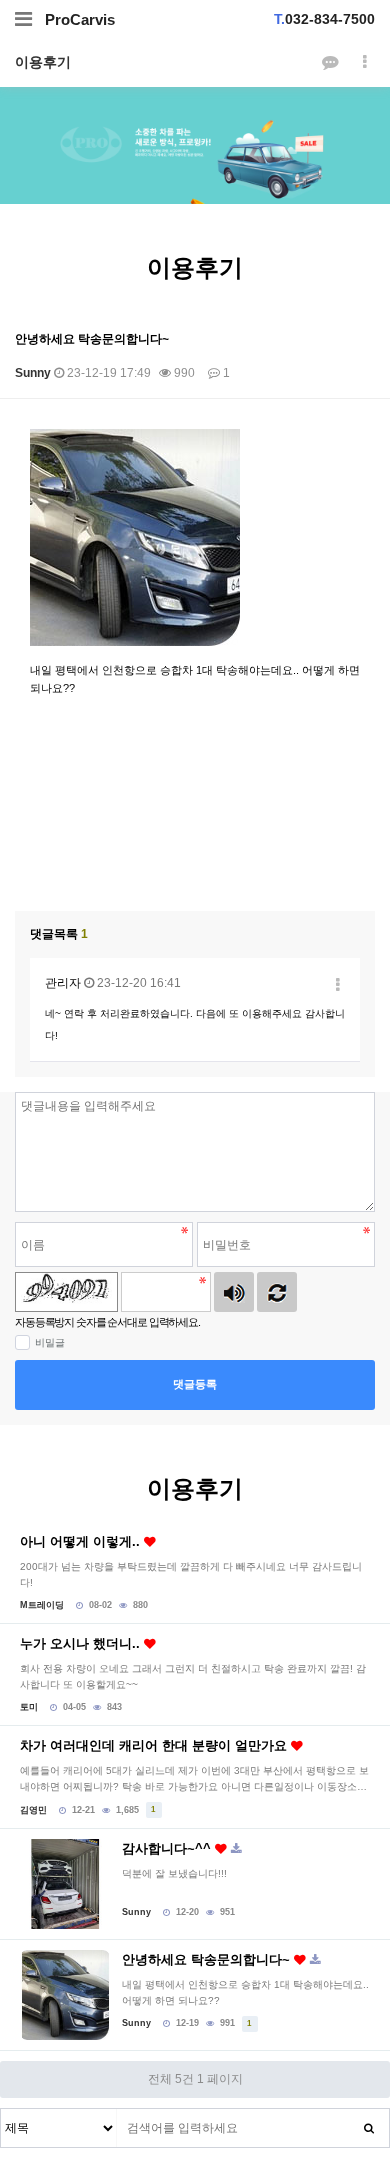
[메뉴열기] (23, 19)
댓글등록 (195, 1384)
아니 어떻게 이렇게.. (82, 1541)
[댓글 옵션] (338, 985)
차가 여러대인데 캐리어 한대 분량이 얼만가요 (155, 1745)
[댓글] (330, 62)
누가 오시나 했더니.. (82, 1643)
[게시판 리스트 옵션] (365, 62)
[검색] (369, 2128)
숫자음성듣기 (234, 1292)
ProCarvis (80, 19)
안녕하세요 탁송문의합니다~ (208, 1959)
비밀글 (50, 1342)
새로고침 (277, 1292)
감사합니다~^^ (168, 1848)
